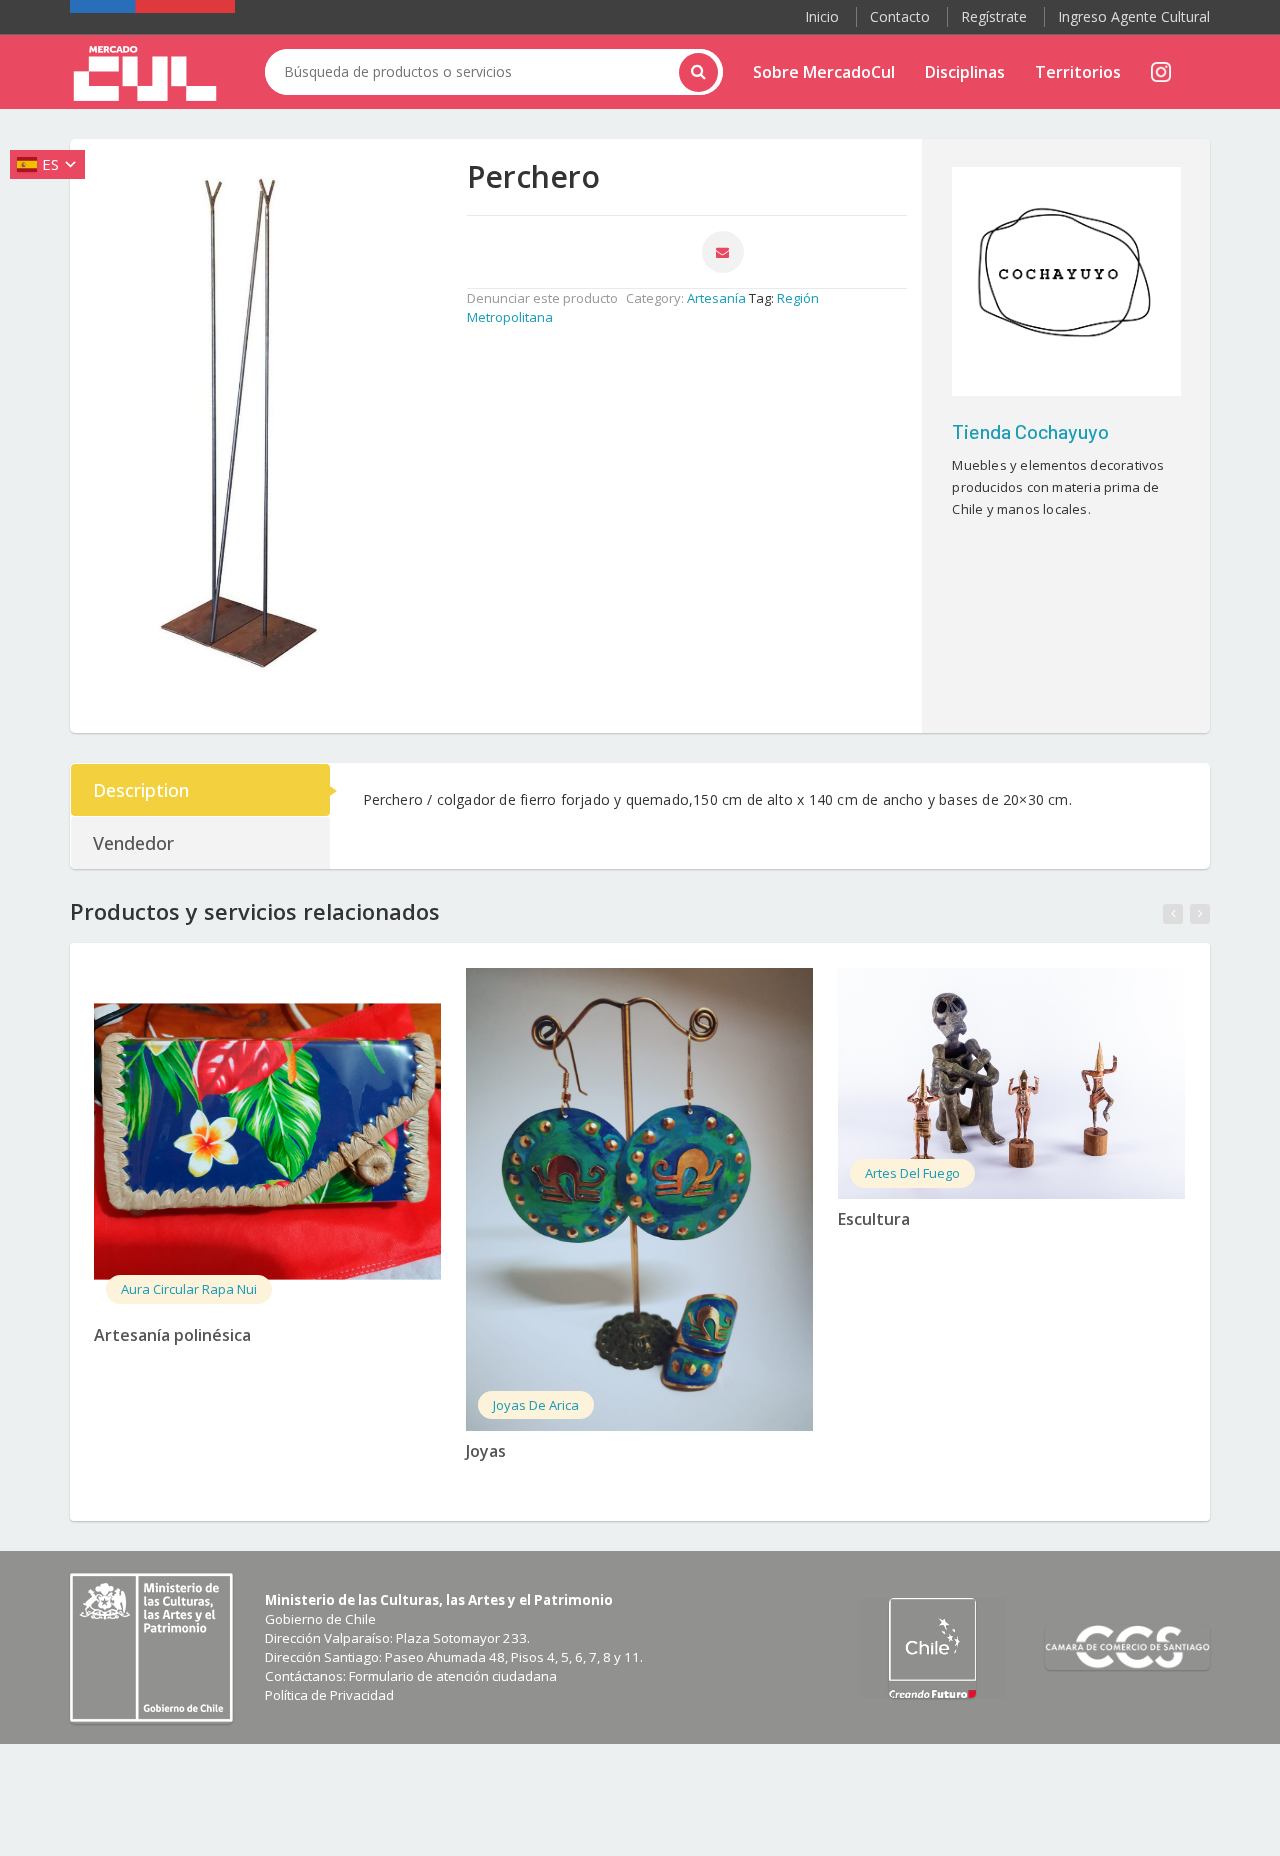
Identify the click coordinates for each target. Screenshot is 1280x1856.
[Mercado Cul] (145, 74)
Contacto (900, 16)
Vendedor (133, 843)
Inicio (822, 16)
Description (141, 790)
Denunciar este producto (542, 298)
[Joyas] (639, 1199)
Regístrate (994, 16)
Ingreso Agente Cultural (1134, 16)
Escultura (874, 1219)
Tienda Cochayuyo (1030, 431)
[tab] (201, 790)
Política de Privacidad (329, 1695)
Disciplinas (965, 72)
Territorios (1078, 72)
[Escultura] (1011, 1083)
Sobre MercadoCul (824, 72)
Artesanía (716, 298)
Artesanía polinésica (172, 1335)
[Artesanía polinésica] (267, 1141)
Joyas (486, 1451)
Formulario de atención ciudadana (453, 1676)
